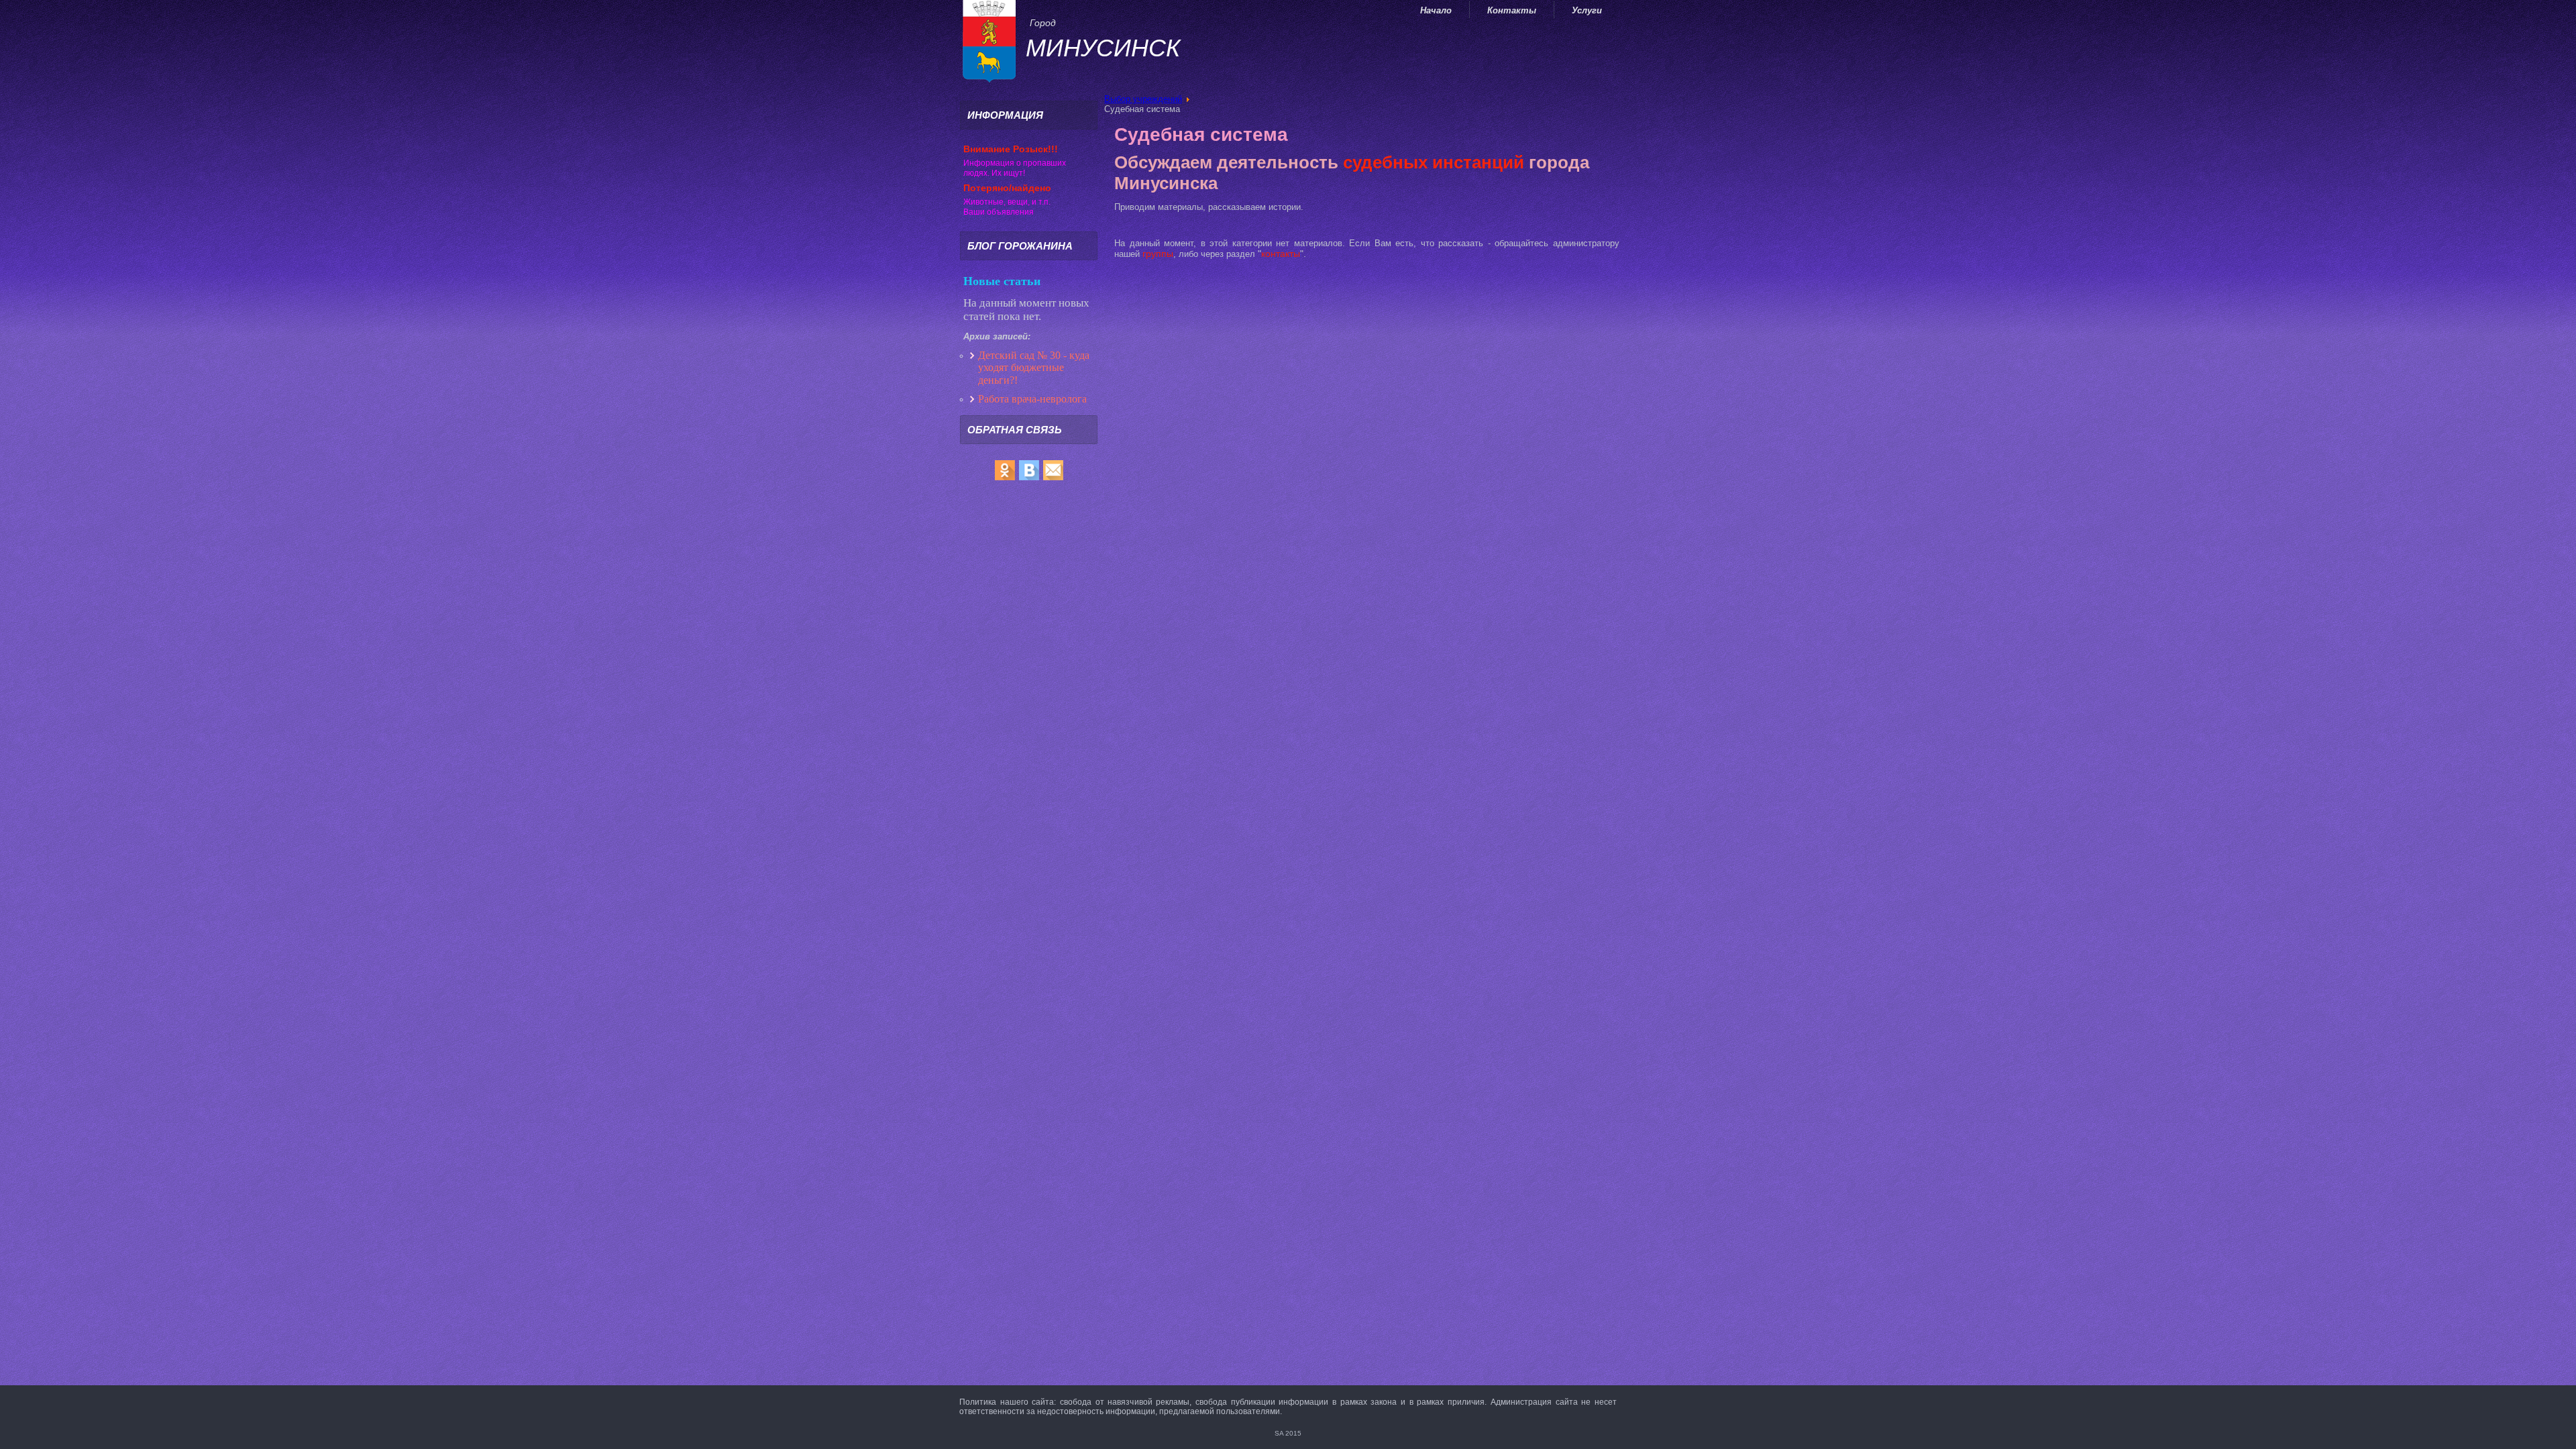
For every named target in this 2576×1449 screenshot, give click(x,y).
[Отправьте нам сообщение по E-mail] (1053, 480)
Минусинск (1103, 48)
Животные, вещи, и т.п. (1007, 202)
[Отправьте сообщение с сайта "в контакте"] (1029, 480)
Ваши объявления (999, 212)
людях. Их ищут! (994, 173)
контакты (1281, 254)
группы (1158, 254)
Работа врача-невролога (1034, 399)
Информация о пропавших (1015, 163)
